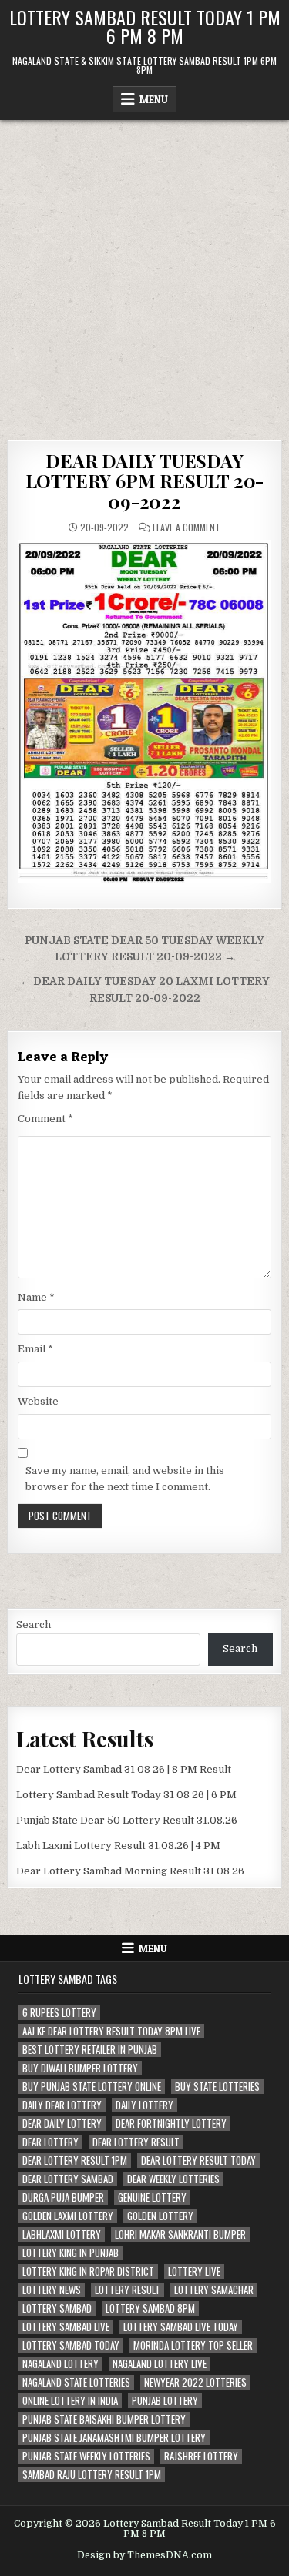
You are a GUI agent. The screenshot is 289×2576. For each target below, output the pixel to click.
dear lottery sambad (68, 2179)
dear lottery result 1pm (75, 2161)
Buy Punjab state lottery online (92, 2087)
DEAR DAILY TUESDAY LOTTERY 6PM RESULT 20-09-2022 (145, 481)
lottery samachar (214, 2290)
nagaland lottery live (160, 2364)
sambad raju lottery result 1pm (92, 2475)
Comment (45, 1119)
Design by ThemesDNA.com (144, 2555)
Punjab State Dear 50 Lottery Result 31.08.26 (127, 1820)
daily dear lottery (62, 2105)
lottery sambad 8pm (150, 2308)
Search (34, 1625)
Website (38, 1401)
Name (36, 1297)
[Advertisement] (144, 272)
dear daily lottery (62, 2124)
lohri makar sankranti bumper (180, 2234)
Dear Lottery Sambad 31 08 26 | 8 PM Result (124, 1769)
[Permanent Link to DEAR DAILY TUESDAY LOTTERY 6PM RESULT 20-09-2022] (144, 711)
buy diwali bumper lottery (80, 2068)
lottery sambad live (66, 2327)
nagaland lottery (60, 2364)
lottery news (52, 2290)
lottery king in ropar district (88, 2271)
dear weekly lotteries (173, 2179)
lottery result (128, 2290)
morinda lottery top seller (193, 2345)
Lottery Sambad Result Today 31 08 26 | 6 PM (126, 1795)
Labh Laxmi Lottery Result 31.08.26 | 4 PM (118, 1846)
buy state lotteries (217, 2087)
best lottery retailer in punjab (90, 2050)
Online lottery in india (70, 2401)
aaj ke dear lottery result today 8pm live (111, 2031)
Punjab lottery (165, 2401)
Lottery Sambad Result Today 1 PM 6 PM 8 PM (145, 26)
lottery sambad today (71, 2345)
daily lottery (144, 2105)
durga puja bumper (63, 2197)
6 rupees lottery (59, 2013)
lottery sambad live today (181, 2327)
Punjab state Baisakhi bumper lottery (104, 2419)
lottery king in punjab (71, 2253)
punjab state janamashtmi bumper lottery (114, 2438)
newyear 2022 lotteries (195, 2382)
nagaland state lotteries (76, 2382)
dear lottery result (136, 2142)
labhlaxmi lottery (62, 2234)
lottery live (194, 2271)
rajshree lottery (201, 2456)
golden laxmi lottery (68, 2216)
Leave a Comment (187, 528)
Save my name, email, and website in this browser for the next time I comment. (125, 1479)
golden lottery (160, 2216)
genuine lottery (152, 2197)
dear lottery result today (198, 2161)
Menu (154, 99)
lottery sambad (57, 2308)
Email (35, 1349)
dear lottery (50, 2142)
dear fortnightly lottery (171, 2124)
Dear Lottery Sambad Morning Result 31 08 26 (130, 1871)
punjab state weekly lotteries (86, 2456)
